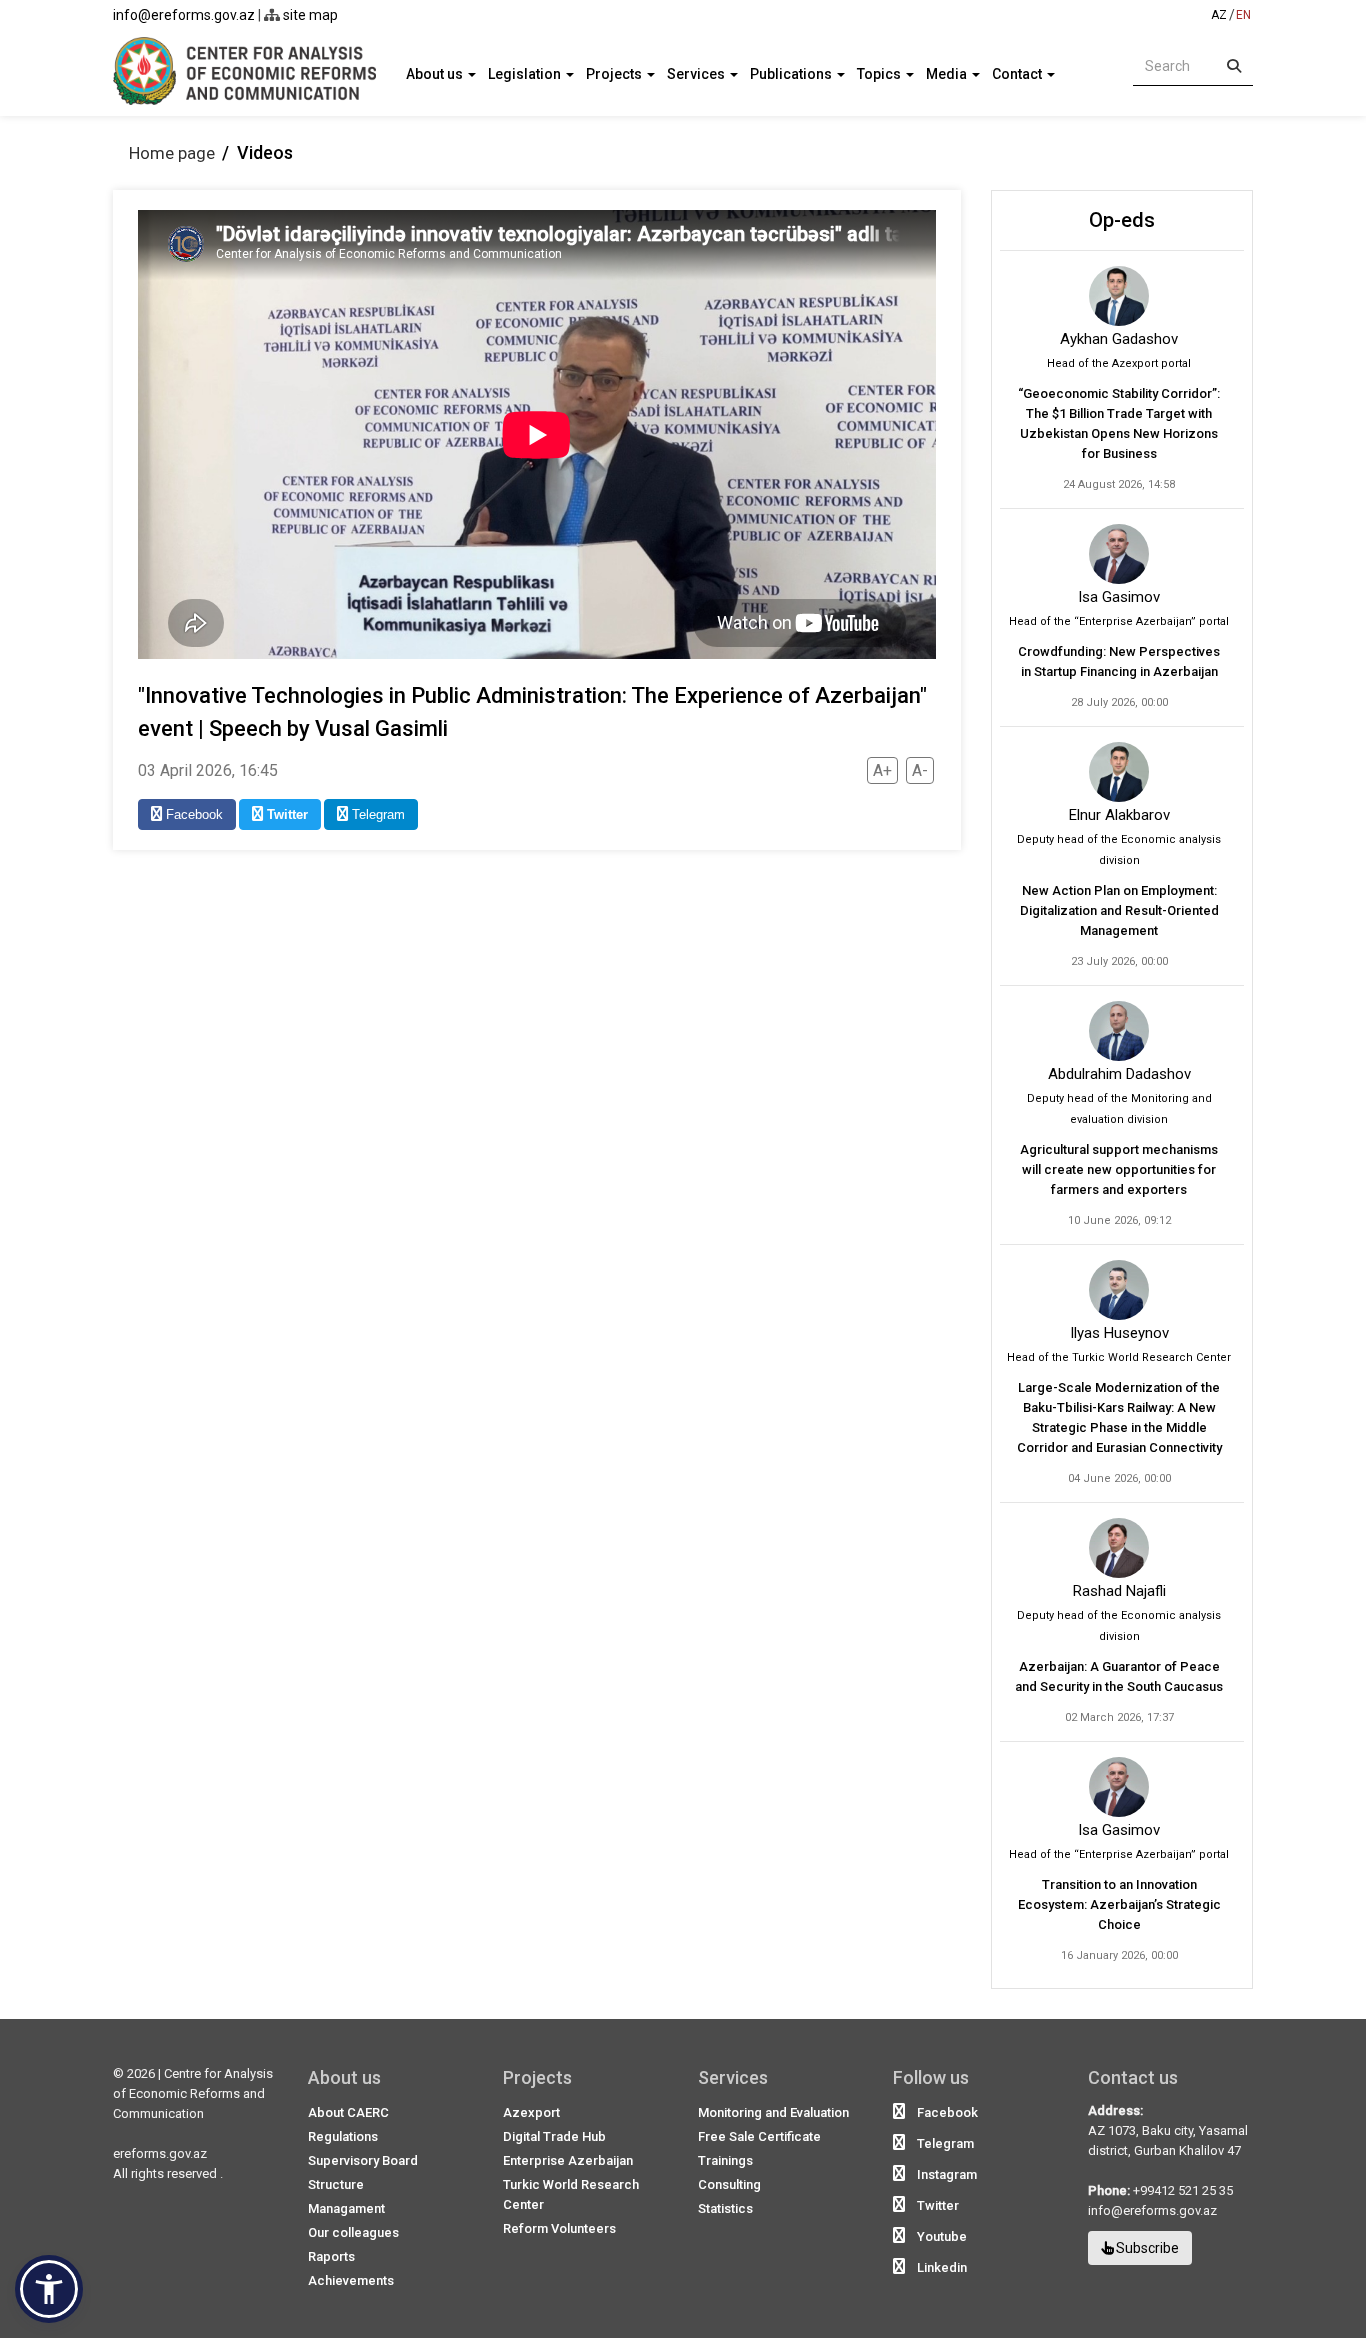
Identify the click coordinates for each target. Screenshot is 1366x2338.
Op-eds (1122, 220)
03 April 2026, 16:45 (208, 770)
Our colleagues (353, 2232)
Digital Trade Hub (554, 2136)
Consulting (729, 2184)
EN (1243, 15)
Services (697, 74)
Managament (346, 2208)
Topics (880, 74)
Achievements (351, 2280)
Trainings (725, 2160)
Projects (615, 74)
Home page (172, 153)
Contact (1018, 74)
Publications (792, 74)
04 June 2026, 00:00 (1119, 1478)
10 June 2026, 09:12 (1119, 1220)
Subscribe (1146, 2248)
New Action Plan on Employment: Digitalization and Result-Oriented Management (1119, 910)
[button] (49, 2289)
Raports (331, 2256)
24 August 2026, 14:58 (1119, 484)
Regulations (343, 2136)
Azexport (531, 2112)
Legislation (526, 74)
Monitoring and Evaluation (773, 2112)
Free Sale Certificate (759, 2136)
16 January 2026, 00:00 (1119, 1955)
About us (436, 74)
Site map (309, 15)
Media (948, 74)
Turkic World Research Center (571, 2194)
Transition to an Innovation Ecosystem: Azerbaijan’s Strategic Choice (1119, 1904)
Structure (336, 2184)
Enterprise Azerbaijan (568, 2160)
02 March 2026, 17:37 (1119, 1717)
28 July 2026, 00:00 (1119, 702)
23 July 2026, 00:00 (1119, 961)
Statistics (725, 2208)
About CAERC (348, 2112)
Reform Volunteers (559, 2228)
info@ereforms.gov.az (184, 15)
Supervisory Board (363, 2160)
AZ (1219, 15)
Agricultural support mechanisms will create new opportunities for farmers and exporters (1119, 1169)
